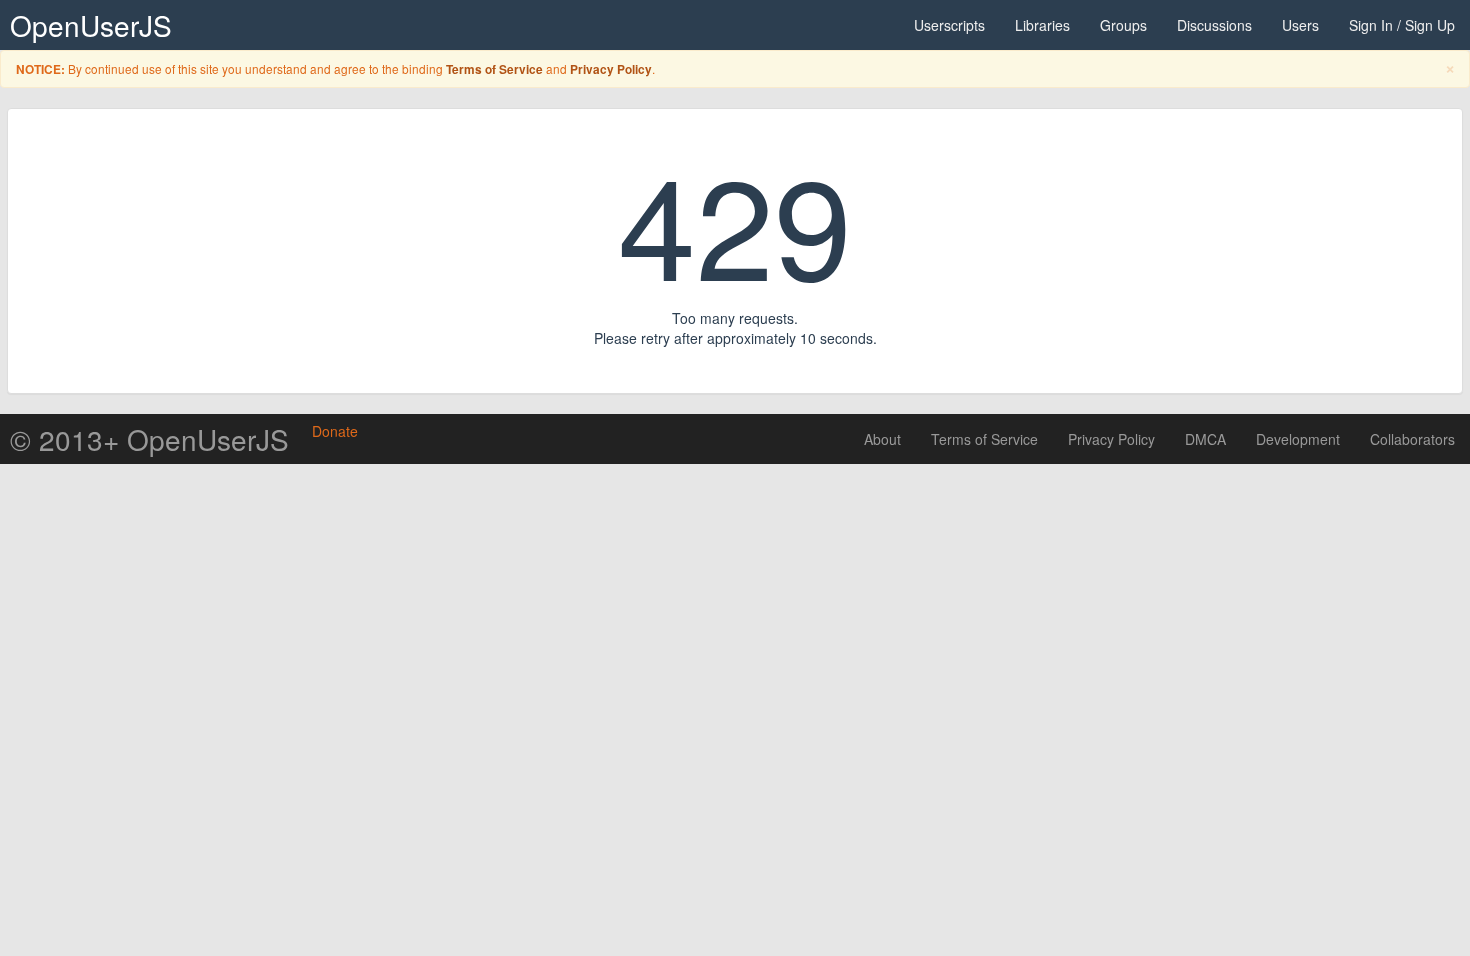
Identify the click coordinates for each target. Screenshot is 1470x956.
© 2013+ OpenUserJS (149, 439)
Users (1300, 25)
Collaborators (1412, 439)
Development (1298, 439)
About (882, 439)
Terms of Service (494, 69)
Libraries (1042, 25)
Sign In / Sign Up (1402, 25)
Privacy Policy (611, 69)
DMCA (1205, 439)
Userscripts (949, 25)
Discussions (1214, 25)
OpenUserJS (91, 25)
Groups (1123, 25)
